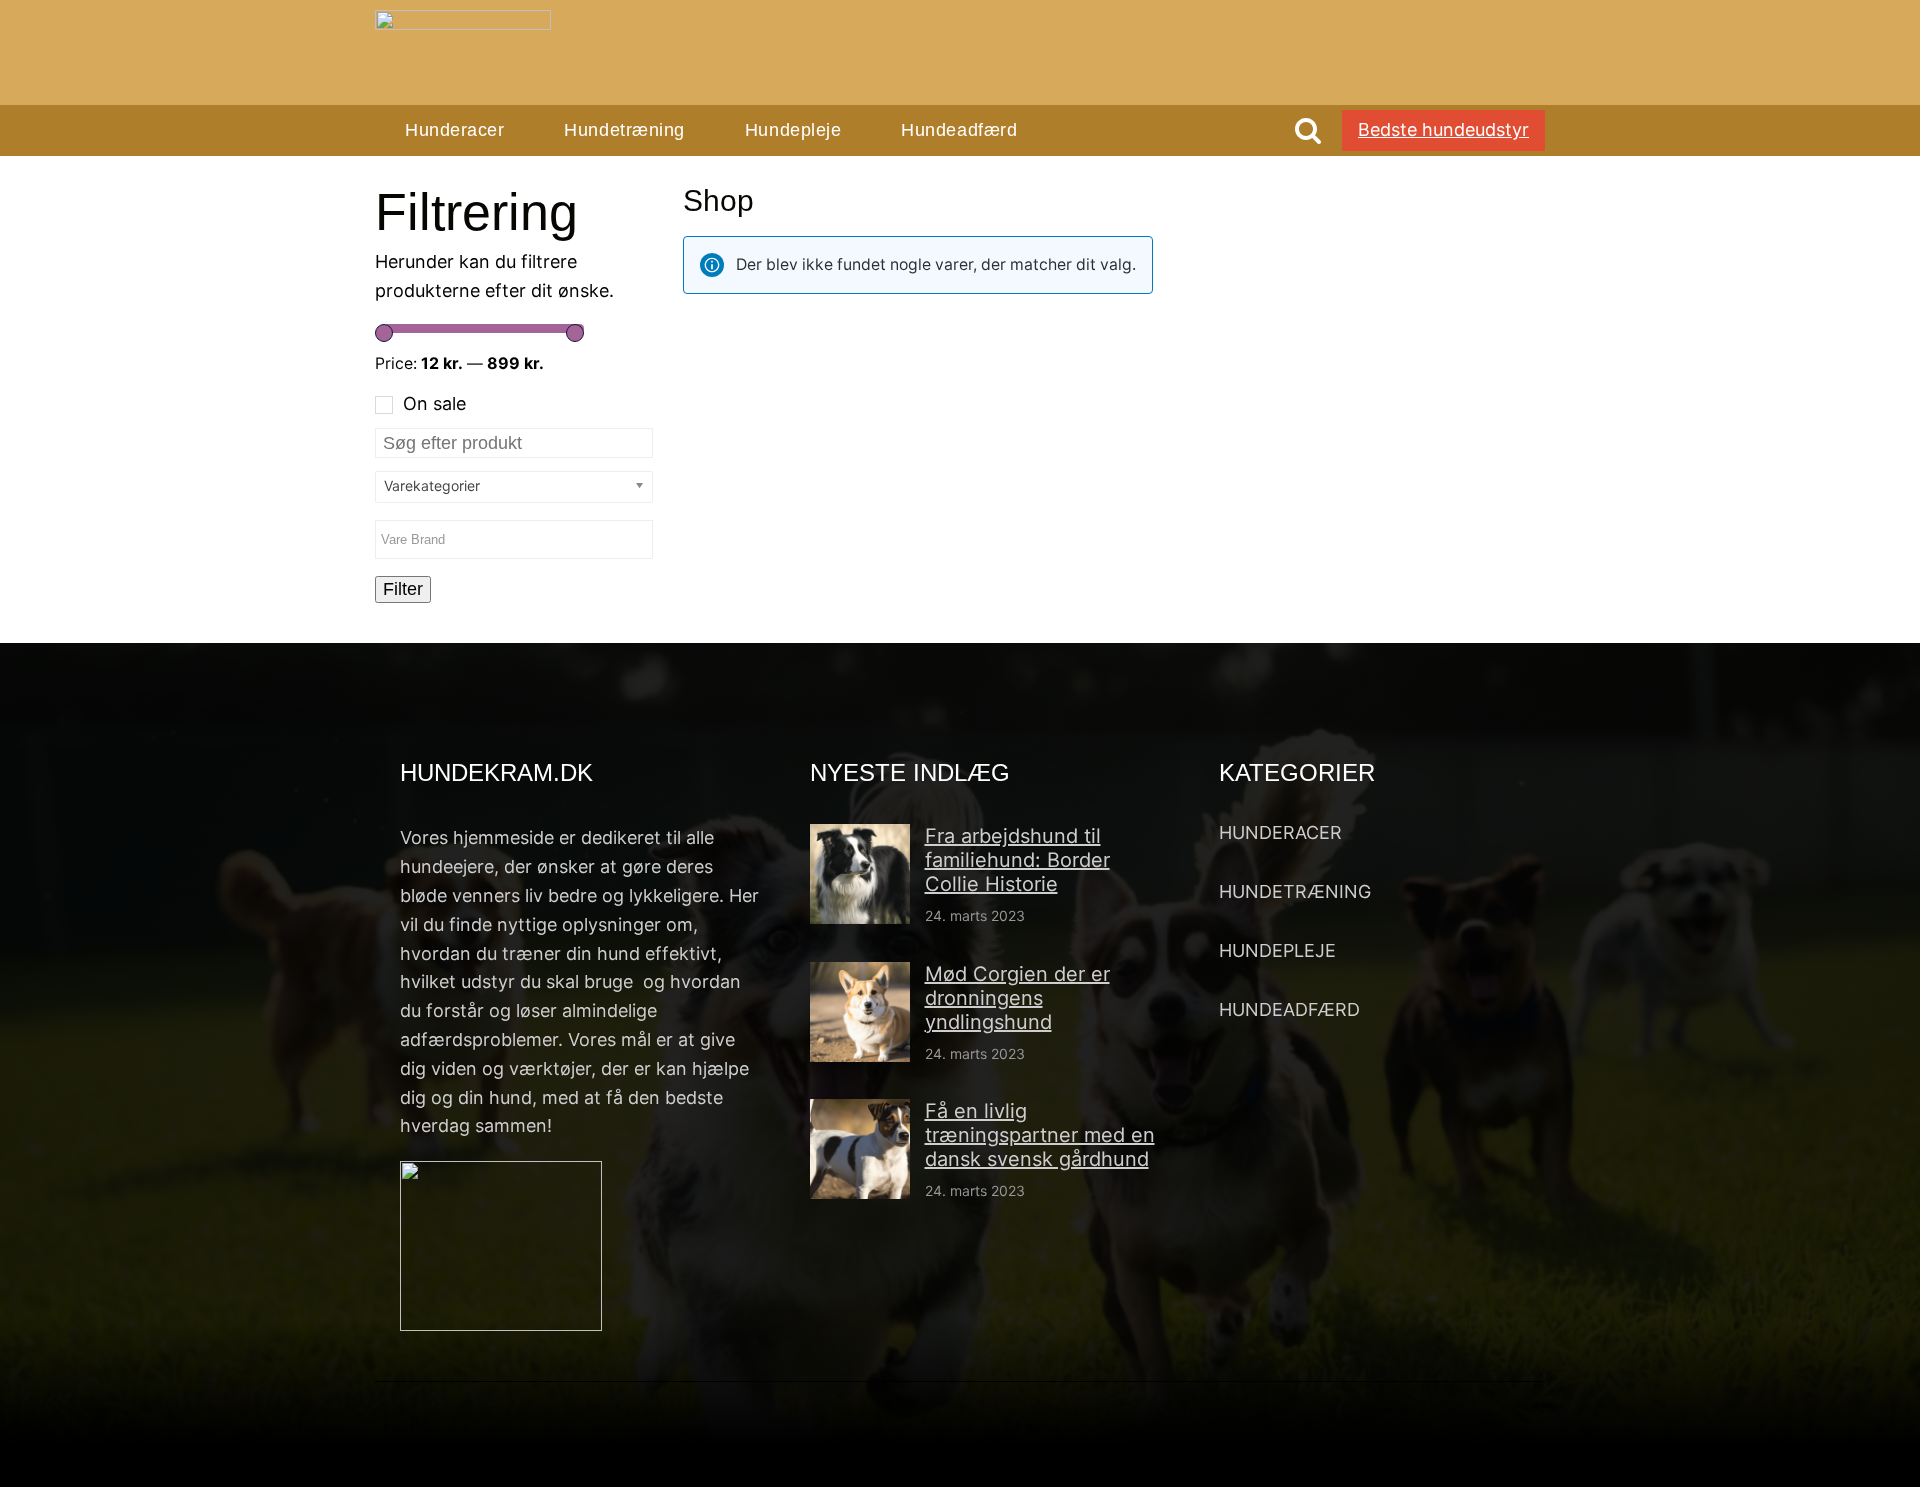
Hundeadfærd (959, 130)
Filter (403, 589)
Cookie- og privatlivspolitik (1236, 1451)
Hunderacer (454, 130)
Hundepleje (793, 130)
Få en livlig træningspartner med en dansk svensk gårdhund (1040, 1135)
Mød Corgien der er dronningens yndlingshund (1017, 998)
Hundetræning (624, 130)
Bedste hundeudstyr (1443, 129)
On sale (434, 403)
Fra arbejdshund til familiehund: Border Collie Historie (1017, 860)
